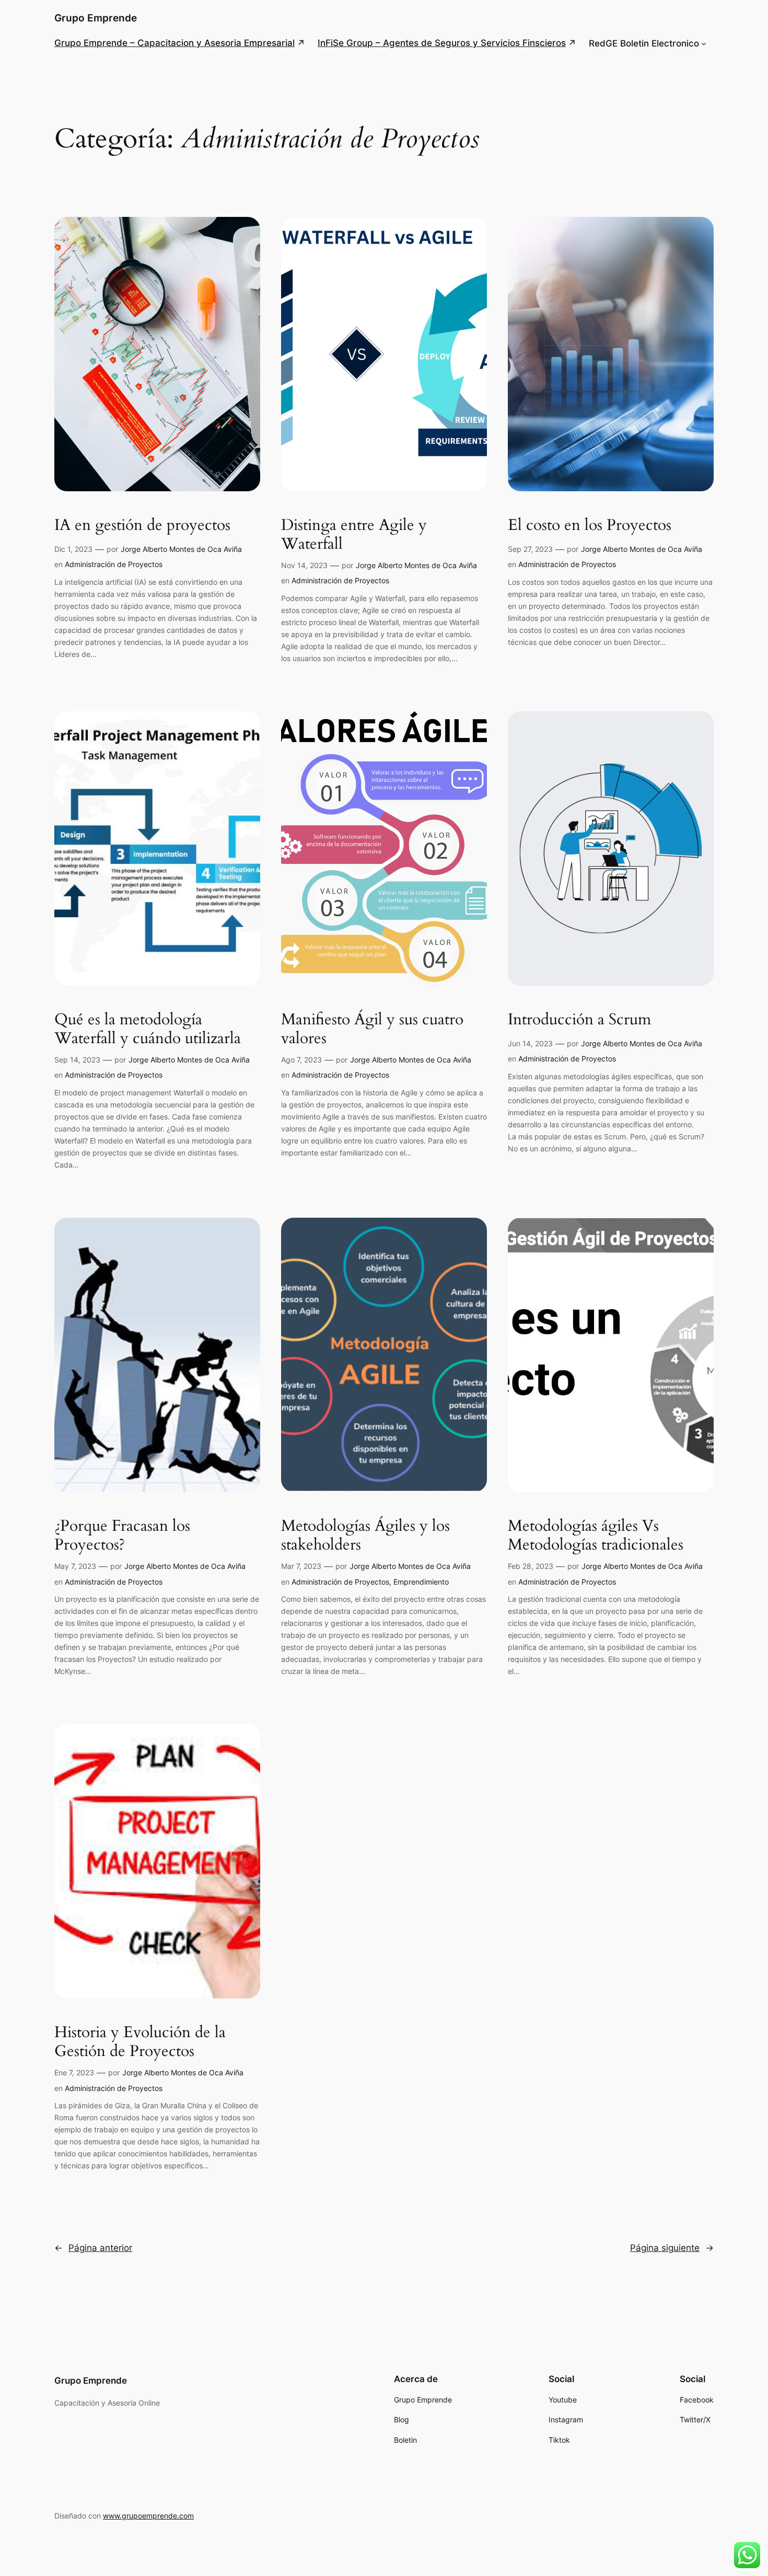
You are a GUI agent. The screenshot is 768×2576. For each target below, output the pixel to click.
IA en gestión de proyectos (142, 526)
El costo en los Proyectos (590, 526)
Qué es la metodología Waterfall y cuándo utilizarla (148, 1029)
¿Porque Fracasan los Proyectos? (122, 1536)
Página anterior (93, 2248)
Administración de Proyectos (114, 564)
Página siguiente (672, 2248)
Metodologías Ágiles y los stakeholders (365, 1536)
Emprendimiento (421, 1582)
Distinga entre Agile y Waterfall (354, 535)
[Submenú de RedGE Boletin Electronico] (704, 43)
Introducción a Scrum (579, 1020)
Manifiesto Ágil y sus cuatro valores (372, 1029)
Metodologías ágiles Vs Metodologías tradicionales (596, 1536)
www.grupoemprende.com (148, 2516)
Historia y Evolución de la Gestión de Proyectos (140, 2042)
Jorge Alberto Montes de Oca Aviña (181, 549)
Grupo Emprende (96, 18)
